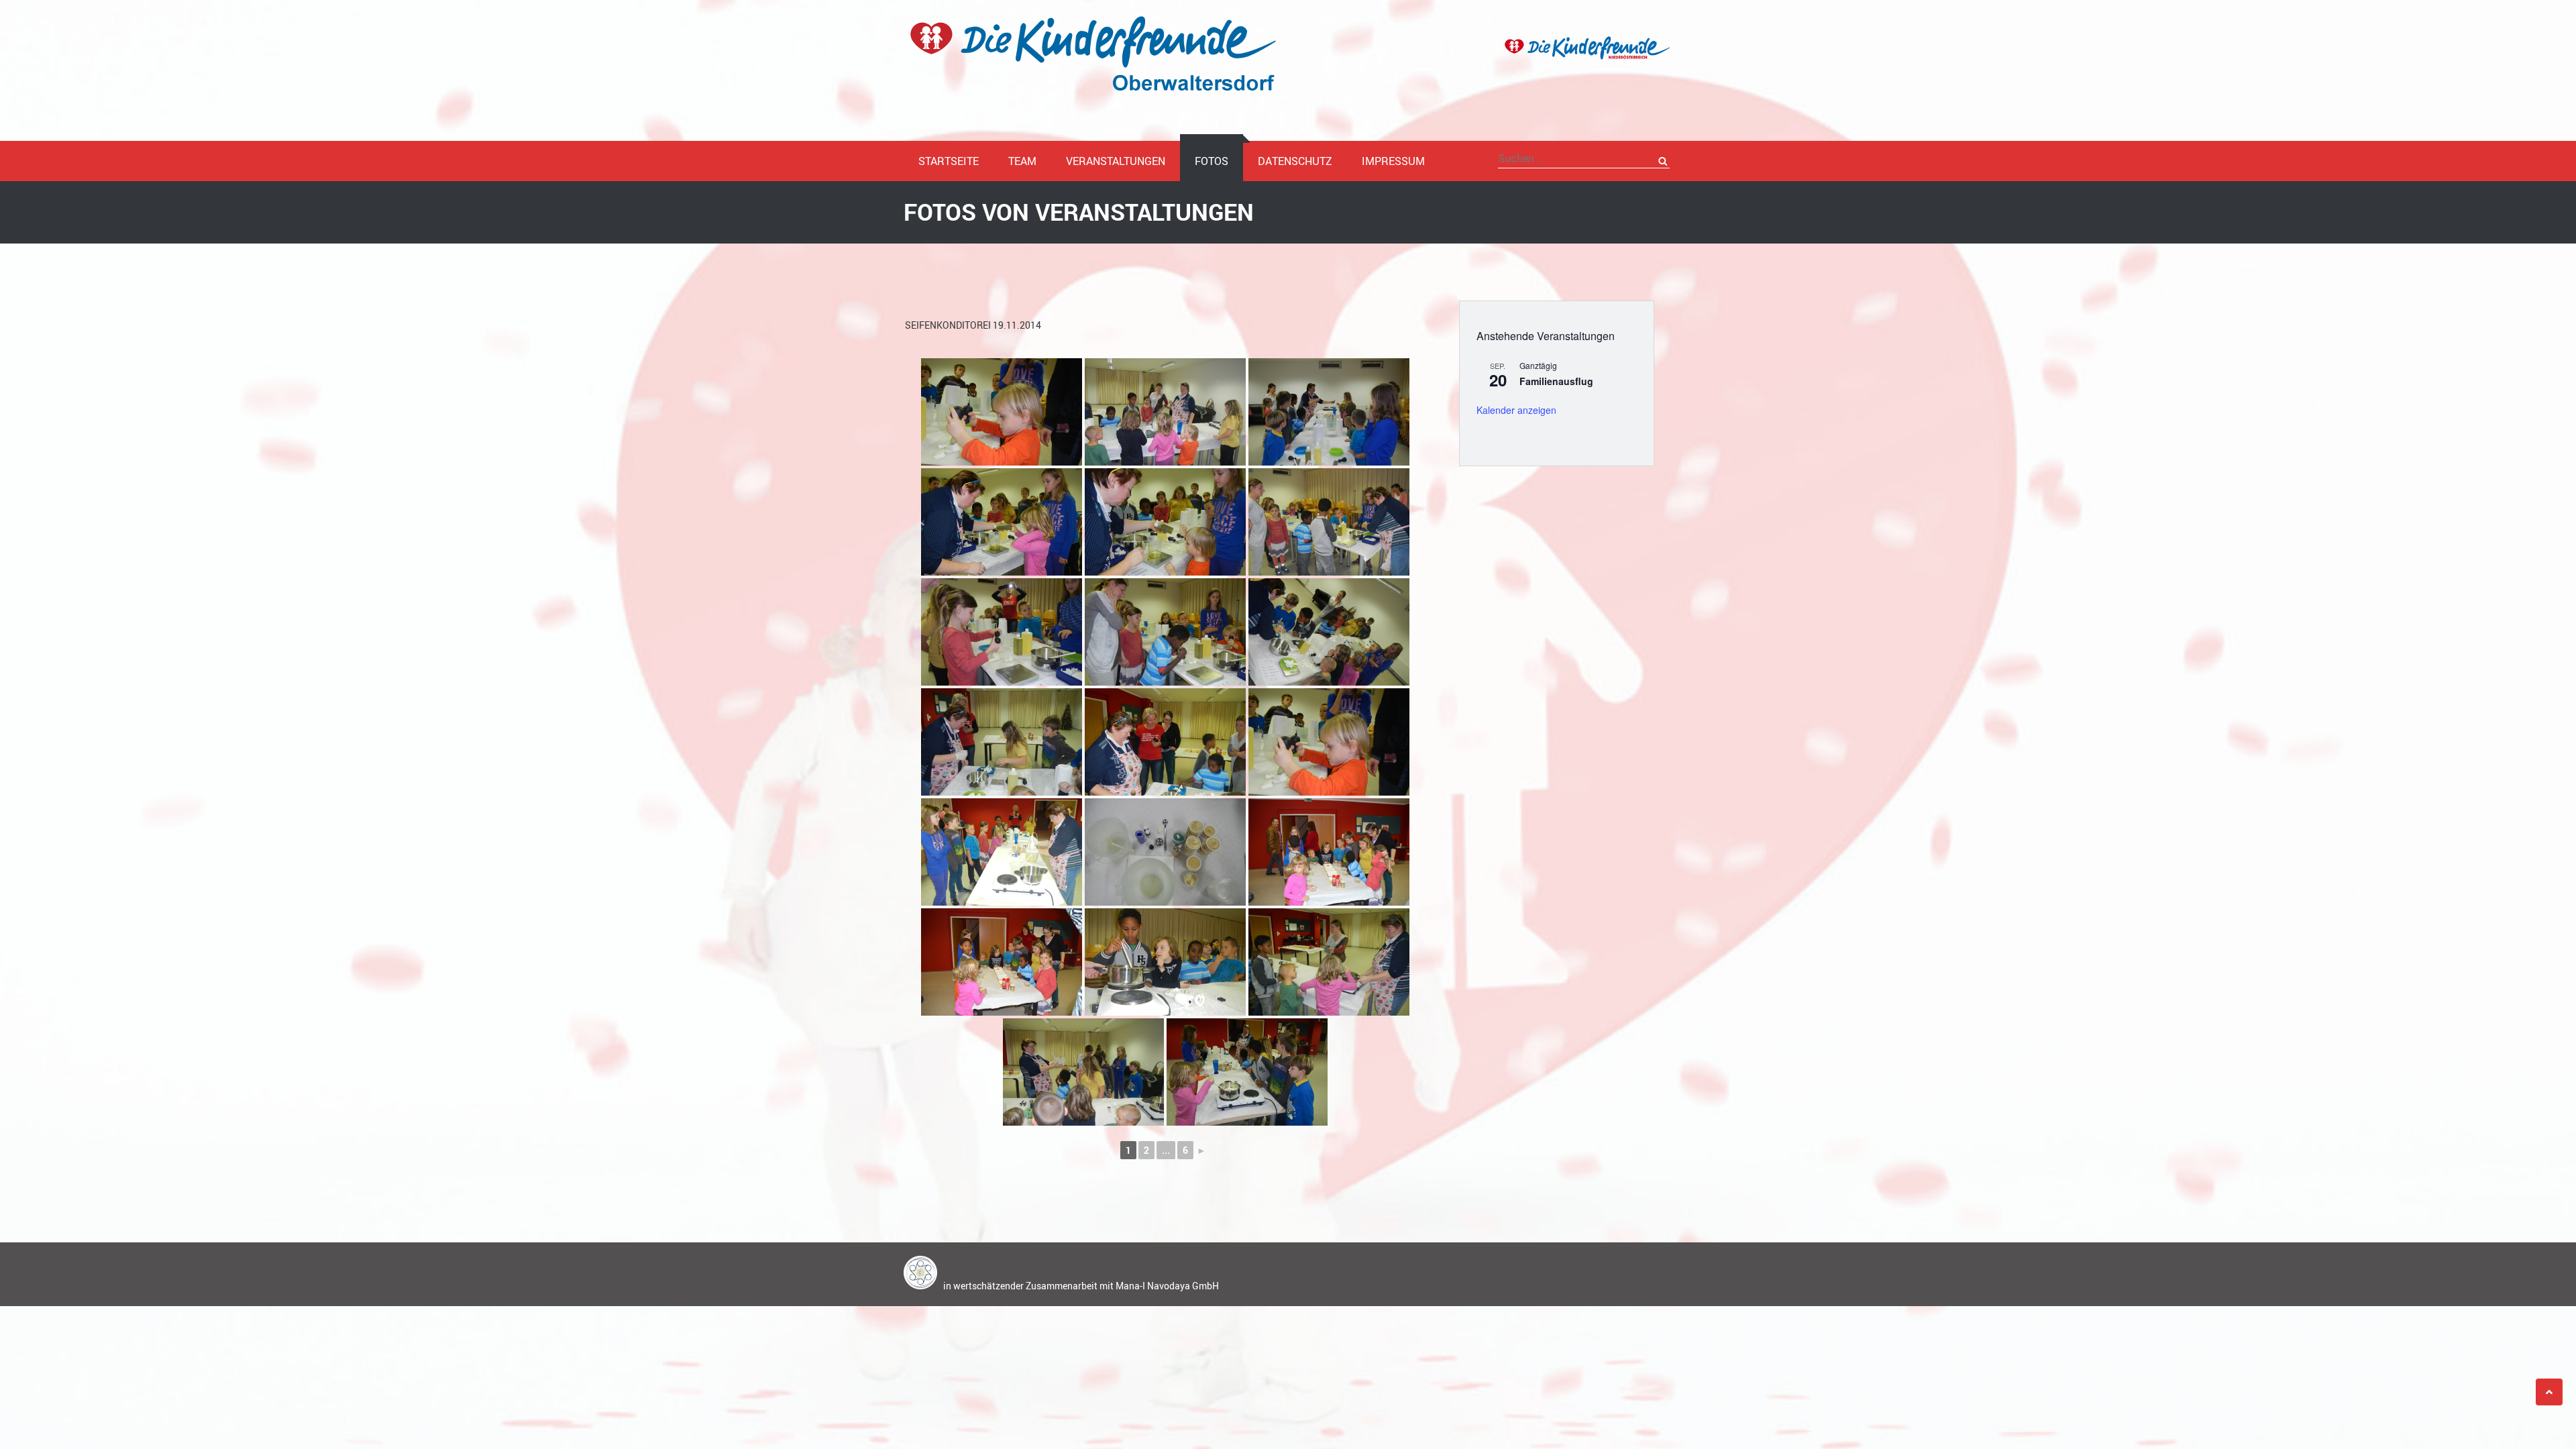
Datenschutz (1295, 161)
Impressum (1393, 161)
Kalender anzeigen (1516, 410)
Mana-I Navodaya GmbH (1167, 1286)
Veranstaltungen (1116, 161)
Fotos (1212, 161)
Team (1022, 161)
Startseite (949, 161)
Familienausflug (1556, 381)
